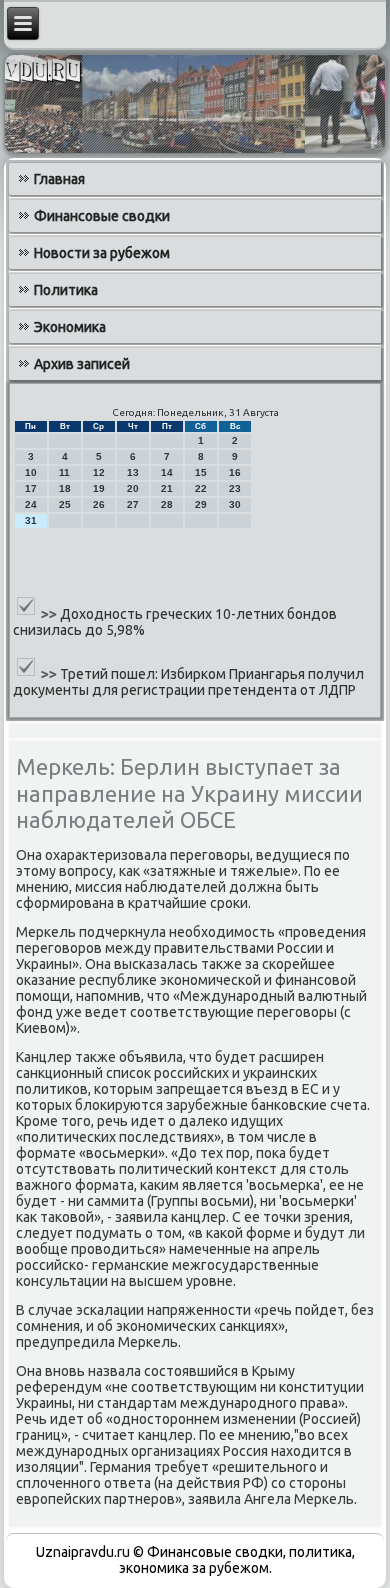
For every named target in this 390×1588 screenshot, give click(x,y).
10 (31, 472)
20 (133, 488)
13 (133, 472)
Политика (66, 290)
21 (167, 488)
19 (99, 488)
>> (50, 614)
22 (201, 488)
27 (133, 504)
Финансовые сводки (102, 216)
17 (31, 488)
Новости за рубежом (102, 253)
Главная (59, 179)
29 (201, 504)
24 (31, 504)
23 (235, 488)
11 (64, 472)
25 (65, 504)
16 (235, 472)
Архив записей (82, 364)
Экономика (70, 327)
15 (201, 472)
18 (65, 488)
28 (167, 504)
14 (167, 472)
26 (99, 504)
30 (235, 504)
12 (99, 472)
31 (31, 520)
